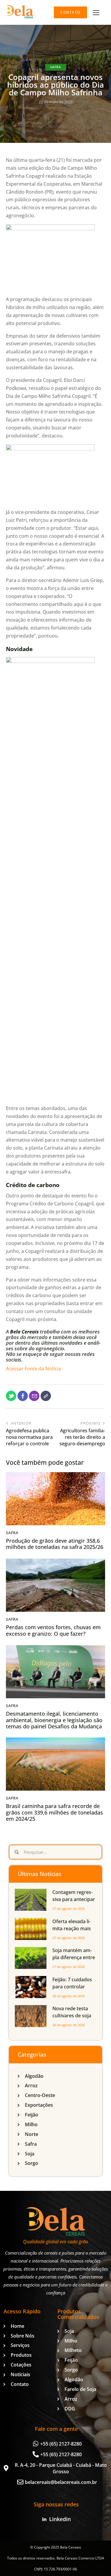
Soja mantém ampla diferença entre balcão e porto (74, 1957)
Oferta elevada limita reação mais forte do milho (72, 1928)
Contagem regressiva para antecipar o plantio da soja (74, 1899)
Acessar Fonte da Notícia (33, 1369)
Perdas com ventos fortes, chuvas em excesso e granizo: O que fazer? (53, 1631)
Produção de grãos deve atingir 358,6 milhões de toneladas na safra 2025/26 (55, 1544)
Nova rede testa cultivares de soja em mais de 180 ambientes (72, 2019)
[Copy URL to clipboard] (46, 1396)
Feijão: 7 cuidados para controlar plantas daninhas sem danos (72, 1990)
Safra (55, 67)
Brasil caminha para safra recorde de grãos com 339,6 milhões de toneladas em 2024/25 (54, 1813)
